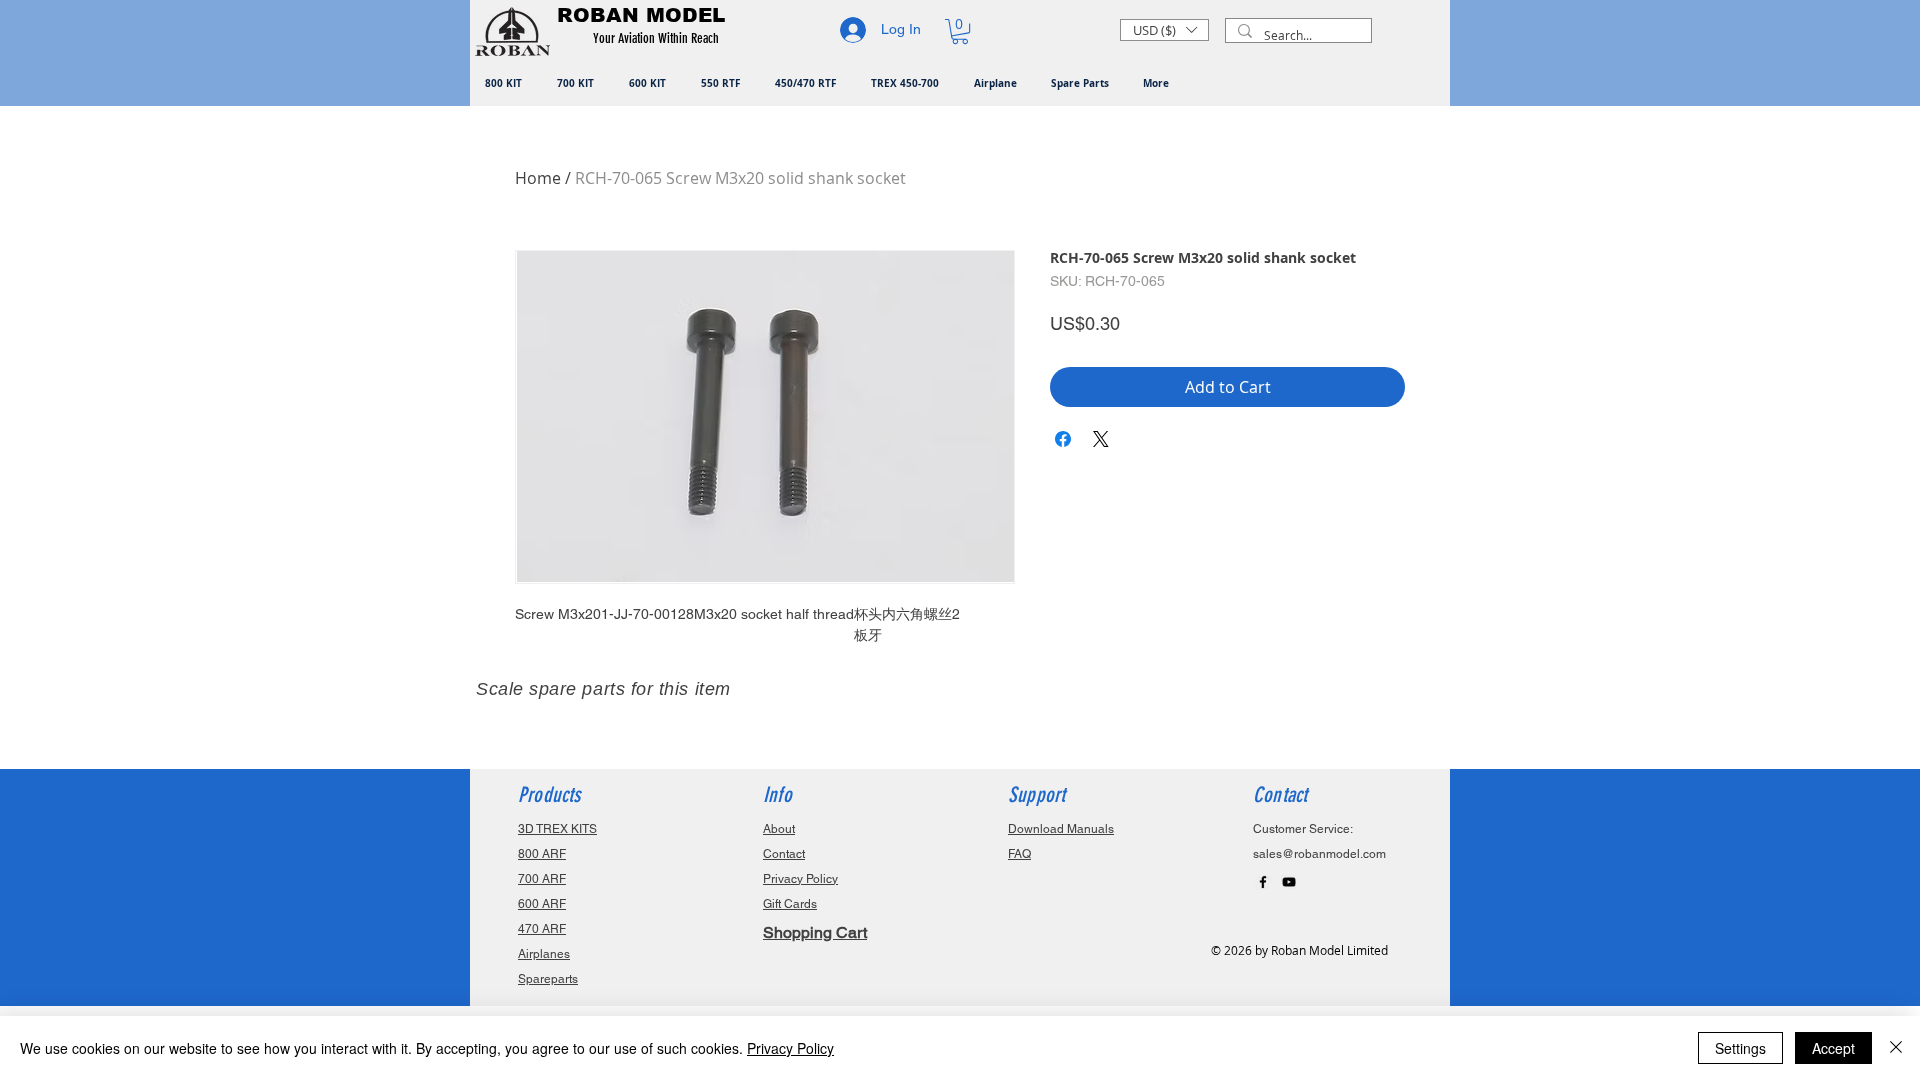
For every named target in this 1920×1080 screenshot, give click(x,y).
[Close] (1896, 1048)
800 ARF (542, 854)
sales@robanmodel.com (1319, 854)
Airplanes (544, 954)
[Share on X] (1101, 439)
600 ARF (542, 904)
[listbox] (1164, 30)
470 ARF (542, 929)
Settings (1740, 1048)
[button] (659, 39)
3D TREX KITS (557, 829)
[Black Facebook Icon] (1263, 882)
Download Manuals (1061, 829)
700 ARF (542, 879)
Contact (784, 854)
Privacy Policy (790, 1048)
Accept (1833, 1048)
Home (538, 178)
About (779, 829)
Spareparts (548, 979)
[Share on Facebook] (1063, 439)
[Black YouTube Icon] (1289, 882)
